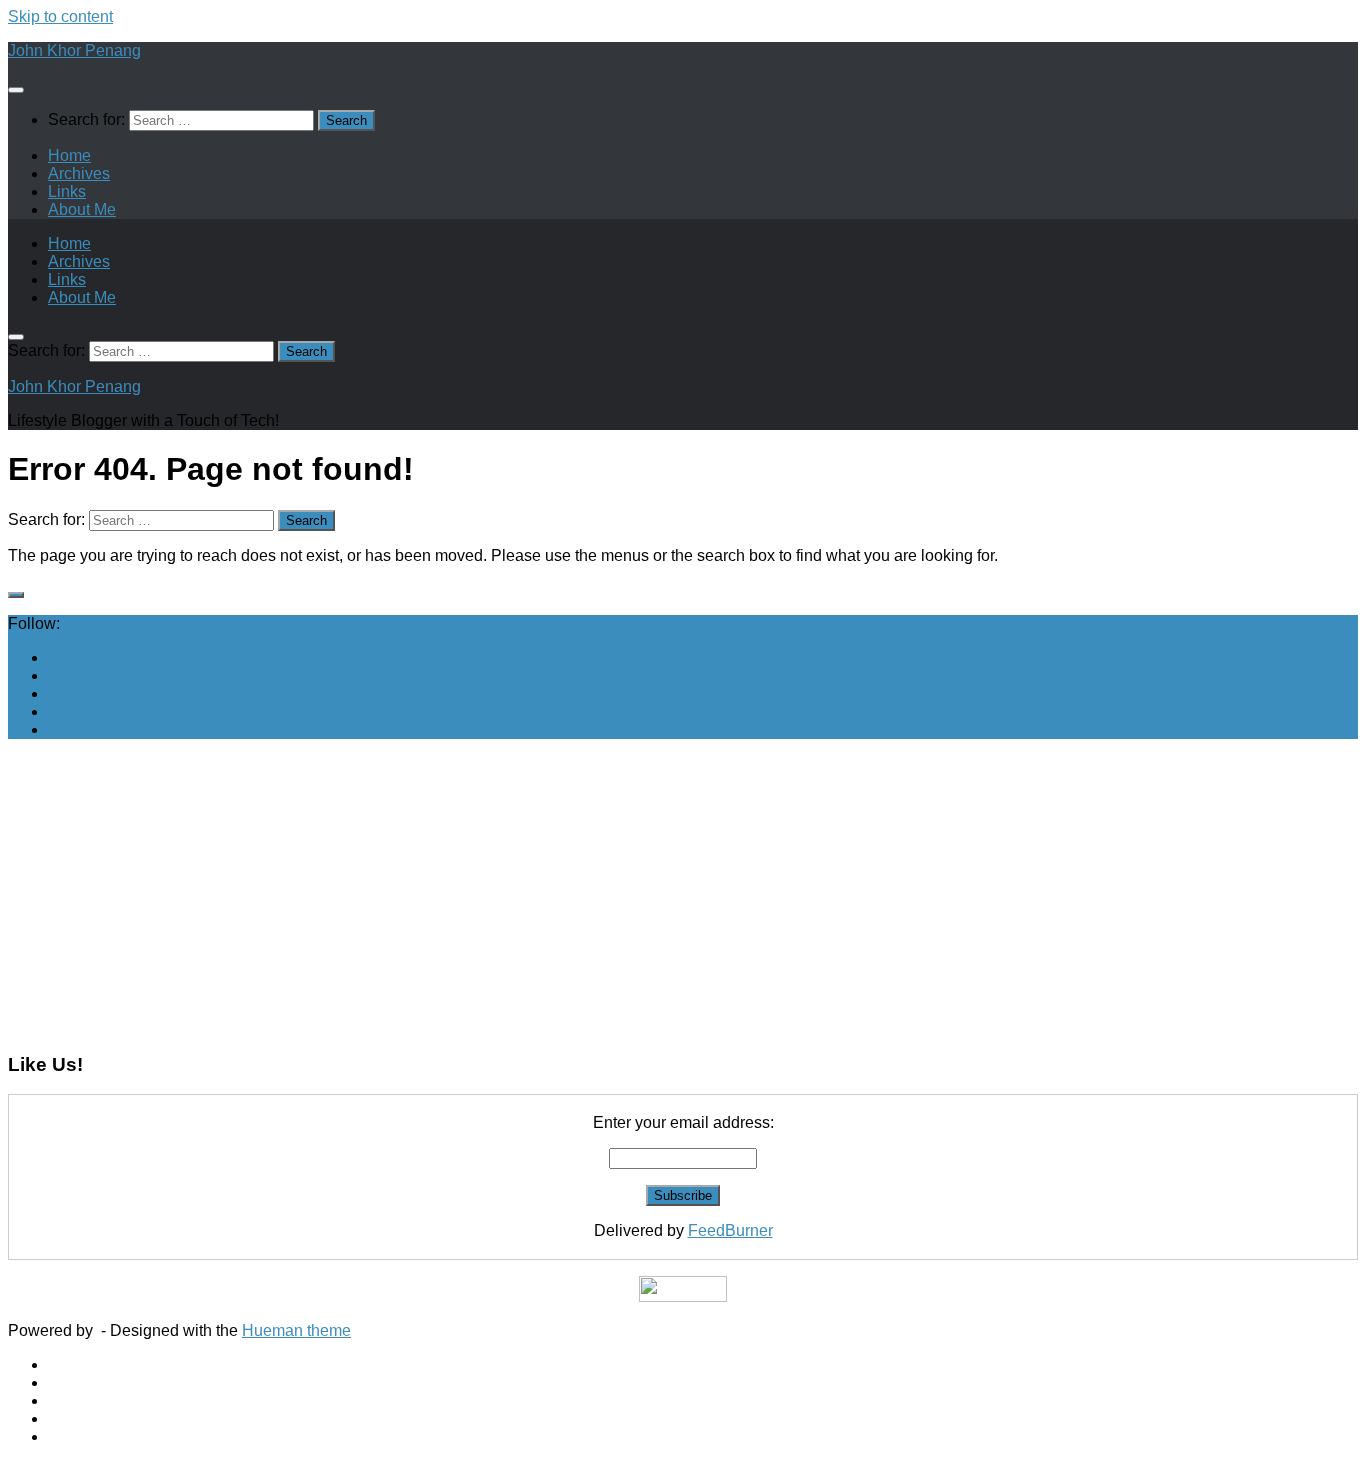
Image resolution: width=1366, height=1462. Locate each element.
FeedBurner (730, 1230)
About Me (82, 209)
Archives (79, 173)
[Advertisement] (608, 895)
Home (69, 155)
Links (67, 191)
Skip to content (60, 16)
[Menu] (16, 90)
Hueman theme (296, 1330)
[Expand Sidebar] (16, 595)
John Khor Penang (74, 50)
